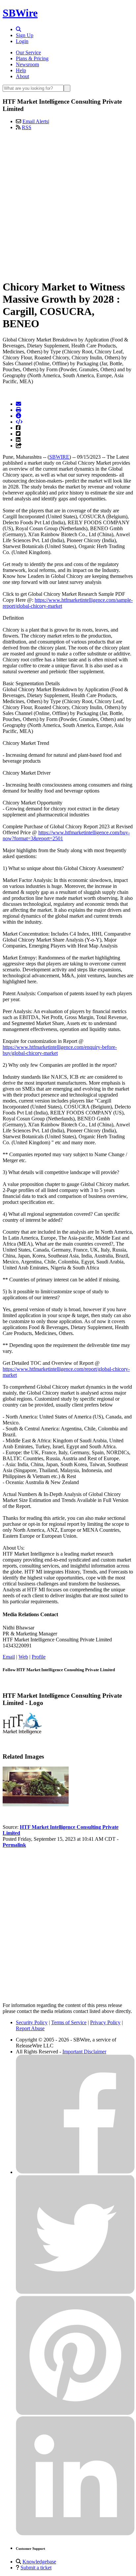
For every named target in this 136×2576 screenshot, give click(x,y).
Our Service (28, 52)
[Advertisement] (68, 204)
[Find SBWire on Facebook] (75, 2172)
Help (21, 70)
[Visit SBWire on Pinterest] (75, 2413)
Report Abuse (30, 2028)
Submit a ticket (36, 2568)
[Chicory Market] (36, 1804)
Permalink (14, 1845)
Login (22, 41)
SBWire (20, 13)
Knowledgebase (39, 2562)
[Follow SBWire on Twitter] (75, 2293)
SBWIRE (59, 457)
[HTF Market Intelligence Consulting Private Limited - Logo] (22, 1733)
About (22, 76)
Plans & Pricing (32, 58)
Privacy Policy (105, 2022)
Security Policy (32, 2022)
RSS (27, 127)
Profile (39, 1657)
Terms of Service (69, 2022)
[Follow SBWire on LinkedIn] (75, 2534)
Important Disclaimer (84, 2052)
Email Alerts (35, 121)
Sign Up (25, 35)
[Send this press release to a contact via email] (18, 404)
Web (23, 1657)
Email (9, 1657)
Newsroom (27, 64)
